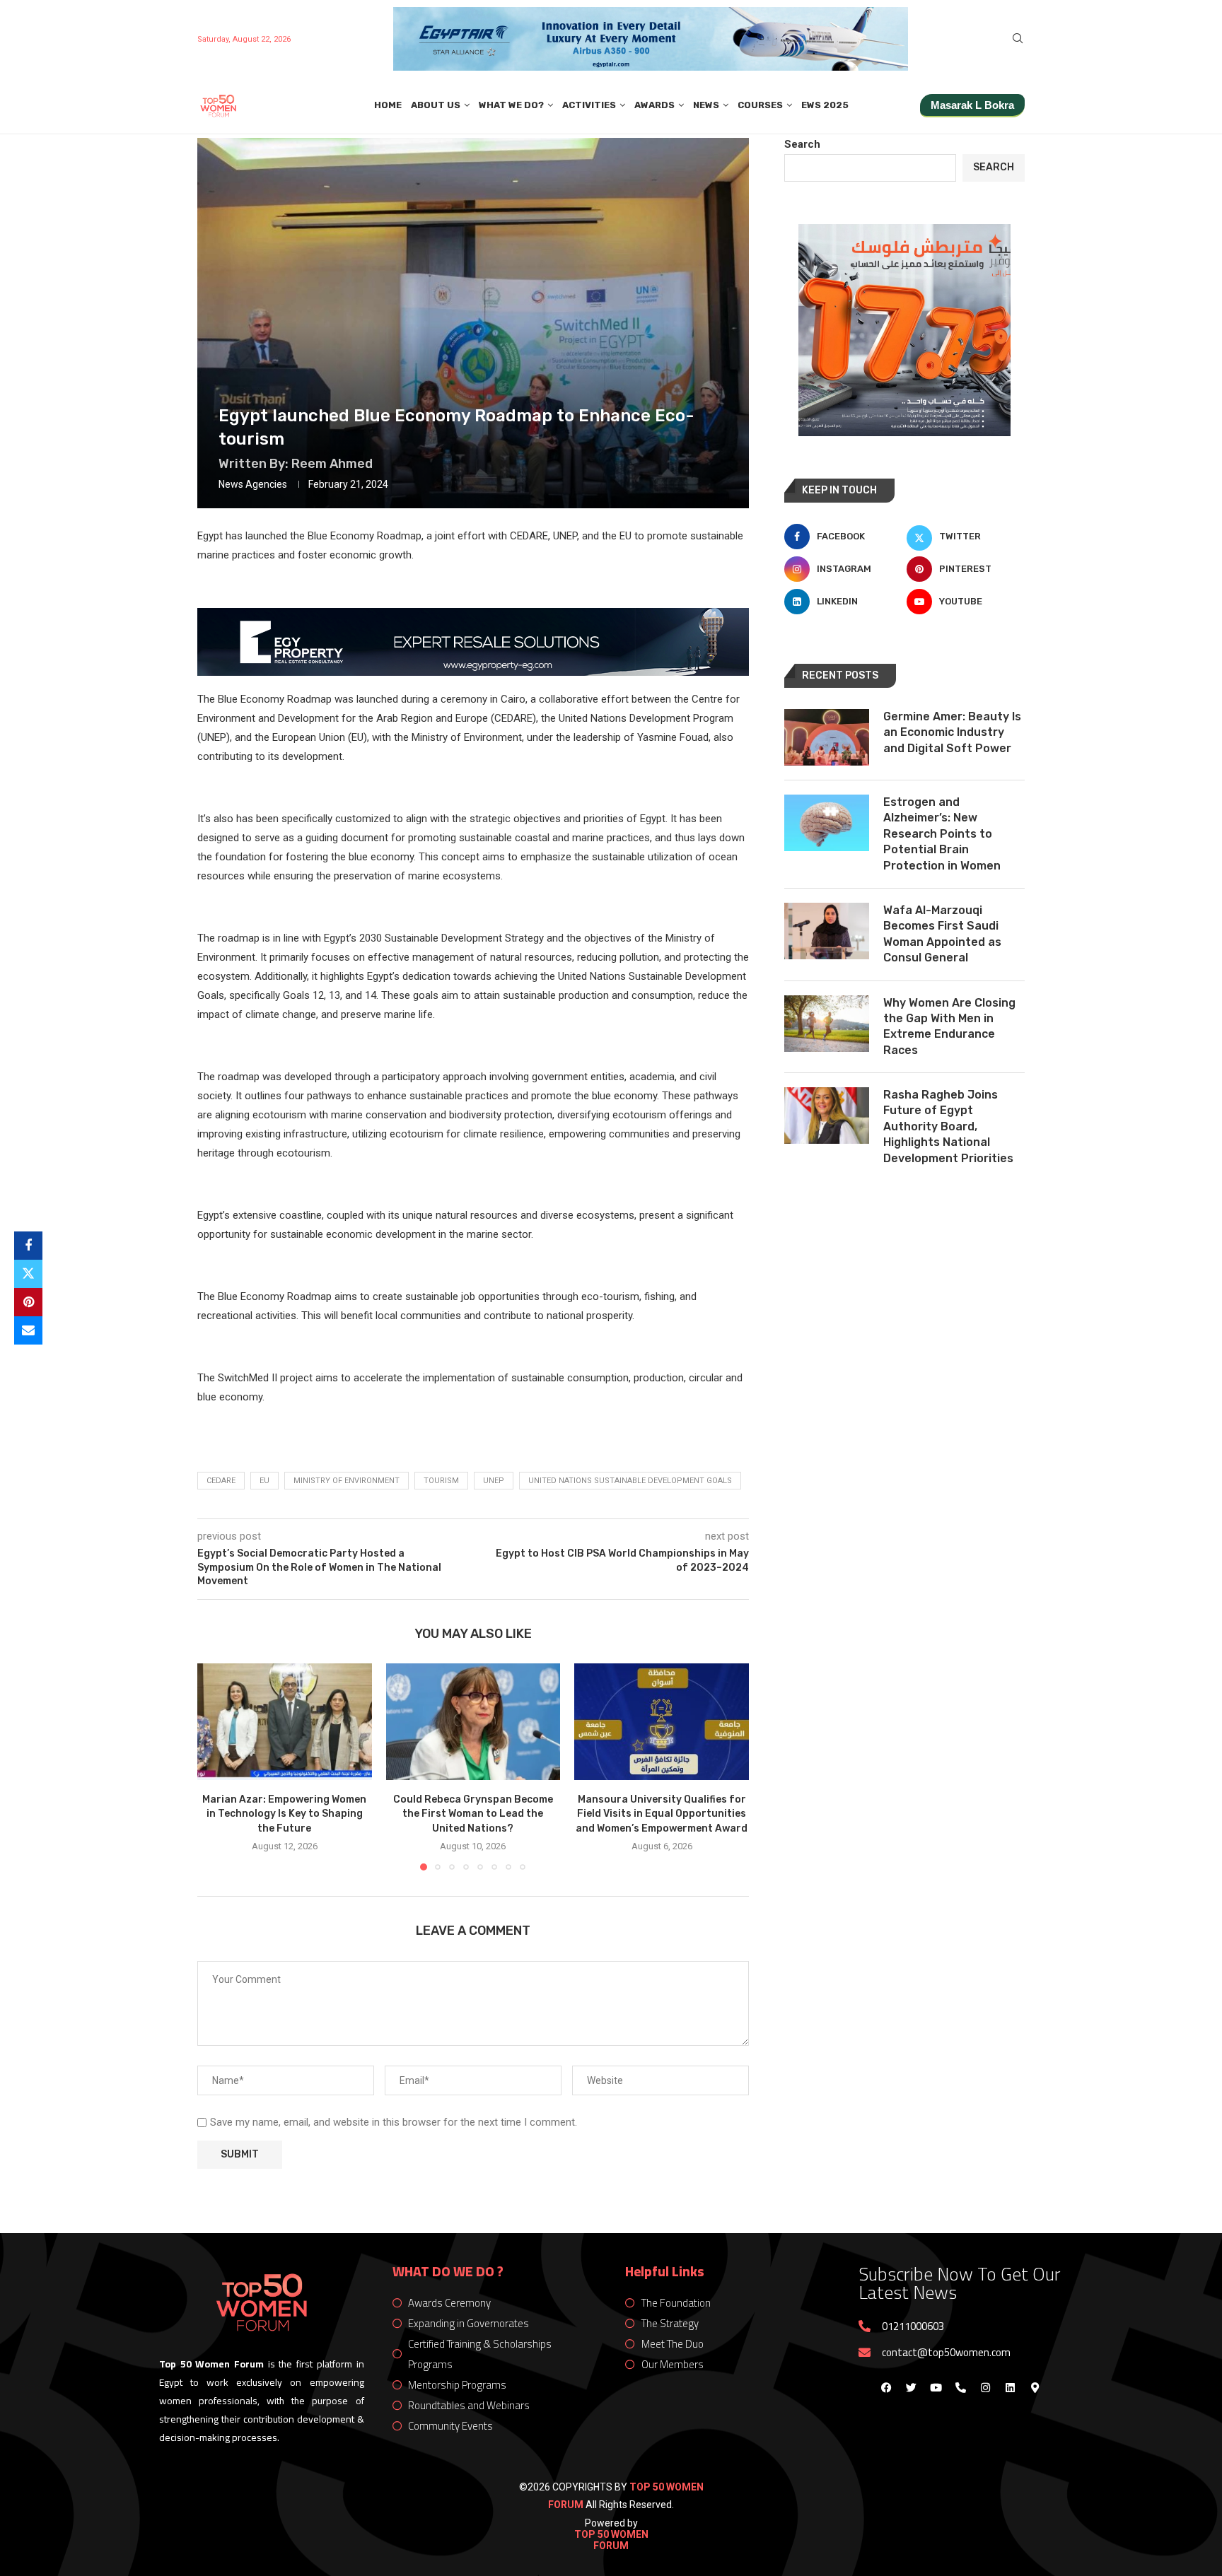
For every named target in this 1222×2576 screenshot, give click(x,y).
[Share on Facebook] (28, 1246)
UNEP (494, 1481)
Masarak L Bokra (972, 105)
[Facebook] (886, 2387)
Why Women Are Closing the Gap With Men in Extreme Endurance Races (949, 1026)
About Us (436, 105)
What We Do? (511, 105)
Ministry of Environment (347, 1481)
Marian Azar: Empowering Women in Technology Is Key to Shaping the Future (284, 1814)
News (706, 105)
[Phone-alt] (960, 2387)
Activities (589, 105)
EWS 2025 (825, 105)
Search (802, 144)
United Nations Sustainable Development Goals (630, 1481)
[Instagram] (985, 2387)
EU (264, 1481)
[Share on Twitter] (28, 1274)
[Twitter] (911, 2387)
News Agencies (253, 484)
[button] (216, 1767)
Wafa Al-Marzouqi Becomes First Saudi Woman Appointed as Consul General (942, 934)
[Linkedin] (1010, 2387)
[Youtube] (936, 2387)
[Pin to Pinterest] (28, 1302)
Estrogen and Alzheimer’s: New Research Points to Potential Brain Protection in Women (942, 834)
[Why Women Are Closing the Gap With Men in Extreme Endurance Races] (827, 1024)
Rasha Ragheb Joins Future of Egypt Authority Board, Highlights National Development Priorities (948, 1126)
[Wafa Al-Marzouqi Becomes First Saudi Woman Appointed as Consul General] (827, 931)
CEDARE (221, 1481)
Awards (654, 105)
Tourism (441, 1481)
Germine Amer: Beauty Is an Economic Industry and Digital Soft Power (952, 732)
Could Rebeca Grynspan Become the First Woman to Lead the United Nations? (473, 1814)
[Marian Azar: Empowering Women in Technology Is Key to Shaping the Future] (285, 1721)
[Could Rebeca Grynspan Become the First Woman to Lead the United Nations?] (473, 1721)
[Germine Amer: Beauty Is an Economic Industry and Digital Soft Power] (827, 737)
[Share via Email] (28, 1330)
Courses (760, 105)
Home (388, 105)
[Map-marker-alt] (1035, 2387)
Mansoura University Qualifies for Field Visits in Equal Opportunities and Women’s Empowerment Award (662, 1814)
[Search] (1018, 39)
